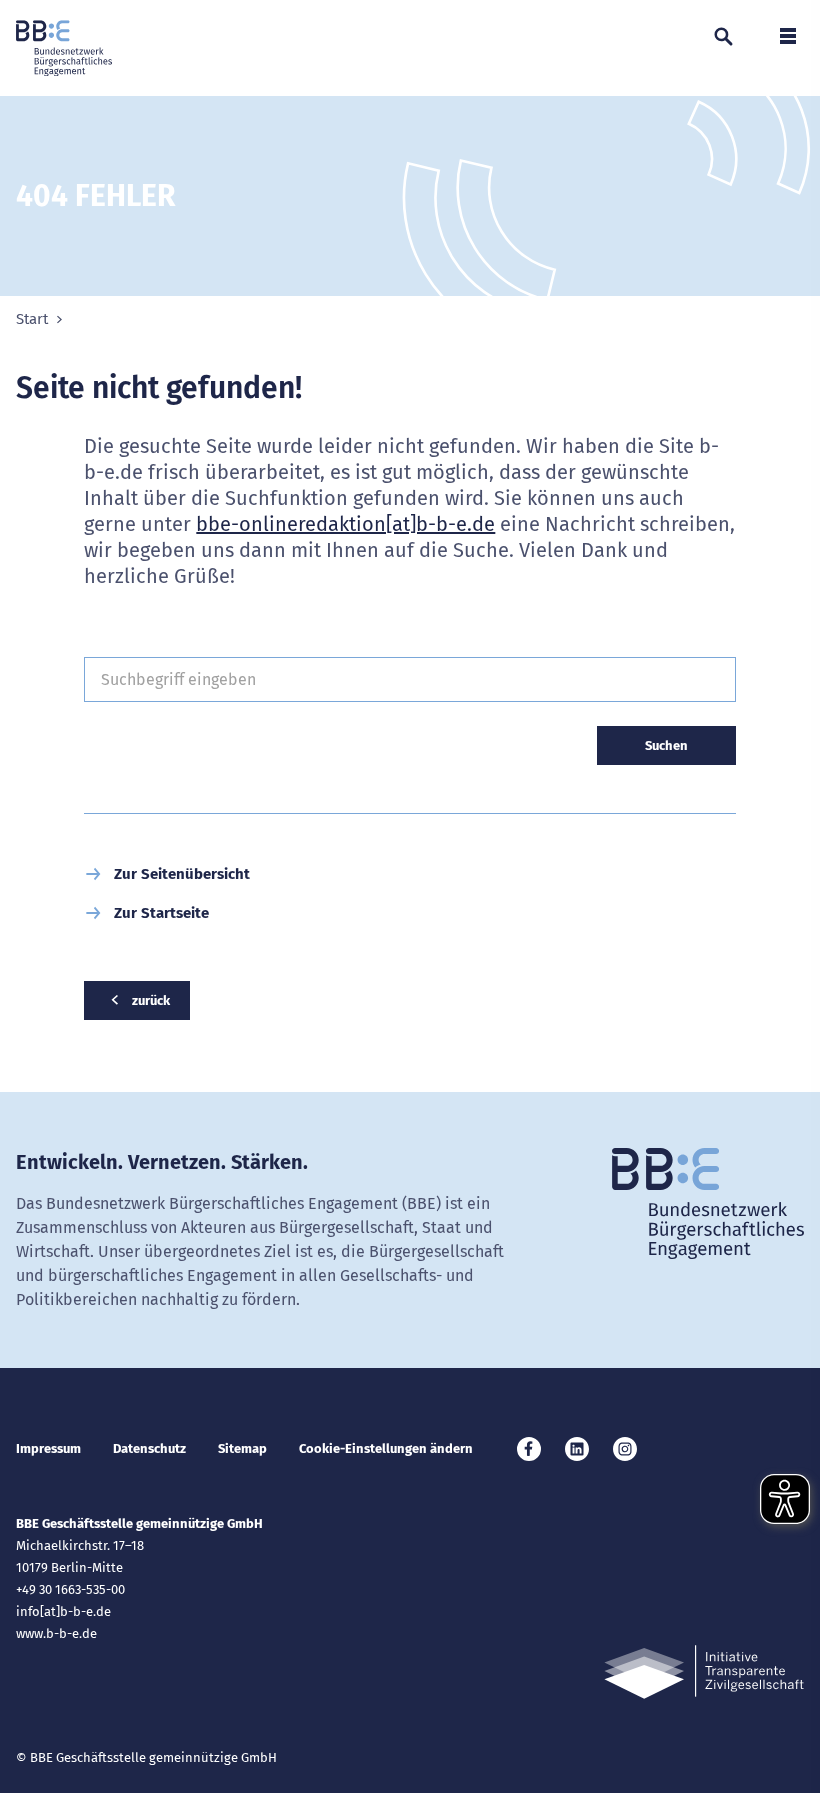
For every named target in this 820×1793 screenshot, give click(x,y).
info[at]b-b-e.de (63, 1611)
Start (32, 319)
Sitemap (242, 1448)
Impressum (48, 1448)
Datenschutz (149, 1448)
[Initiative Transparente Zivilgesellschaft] (704, 1672)
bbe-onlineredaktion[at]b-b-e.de (345, 524)
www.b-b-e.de (56, 1633)
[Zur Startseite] (64, 48)
